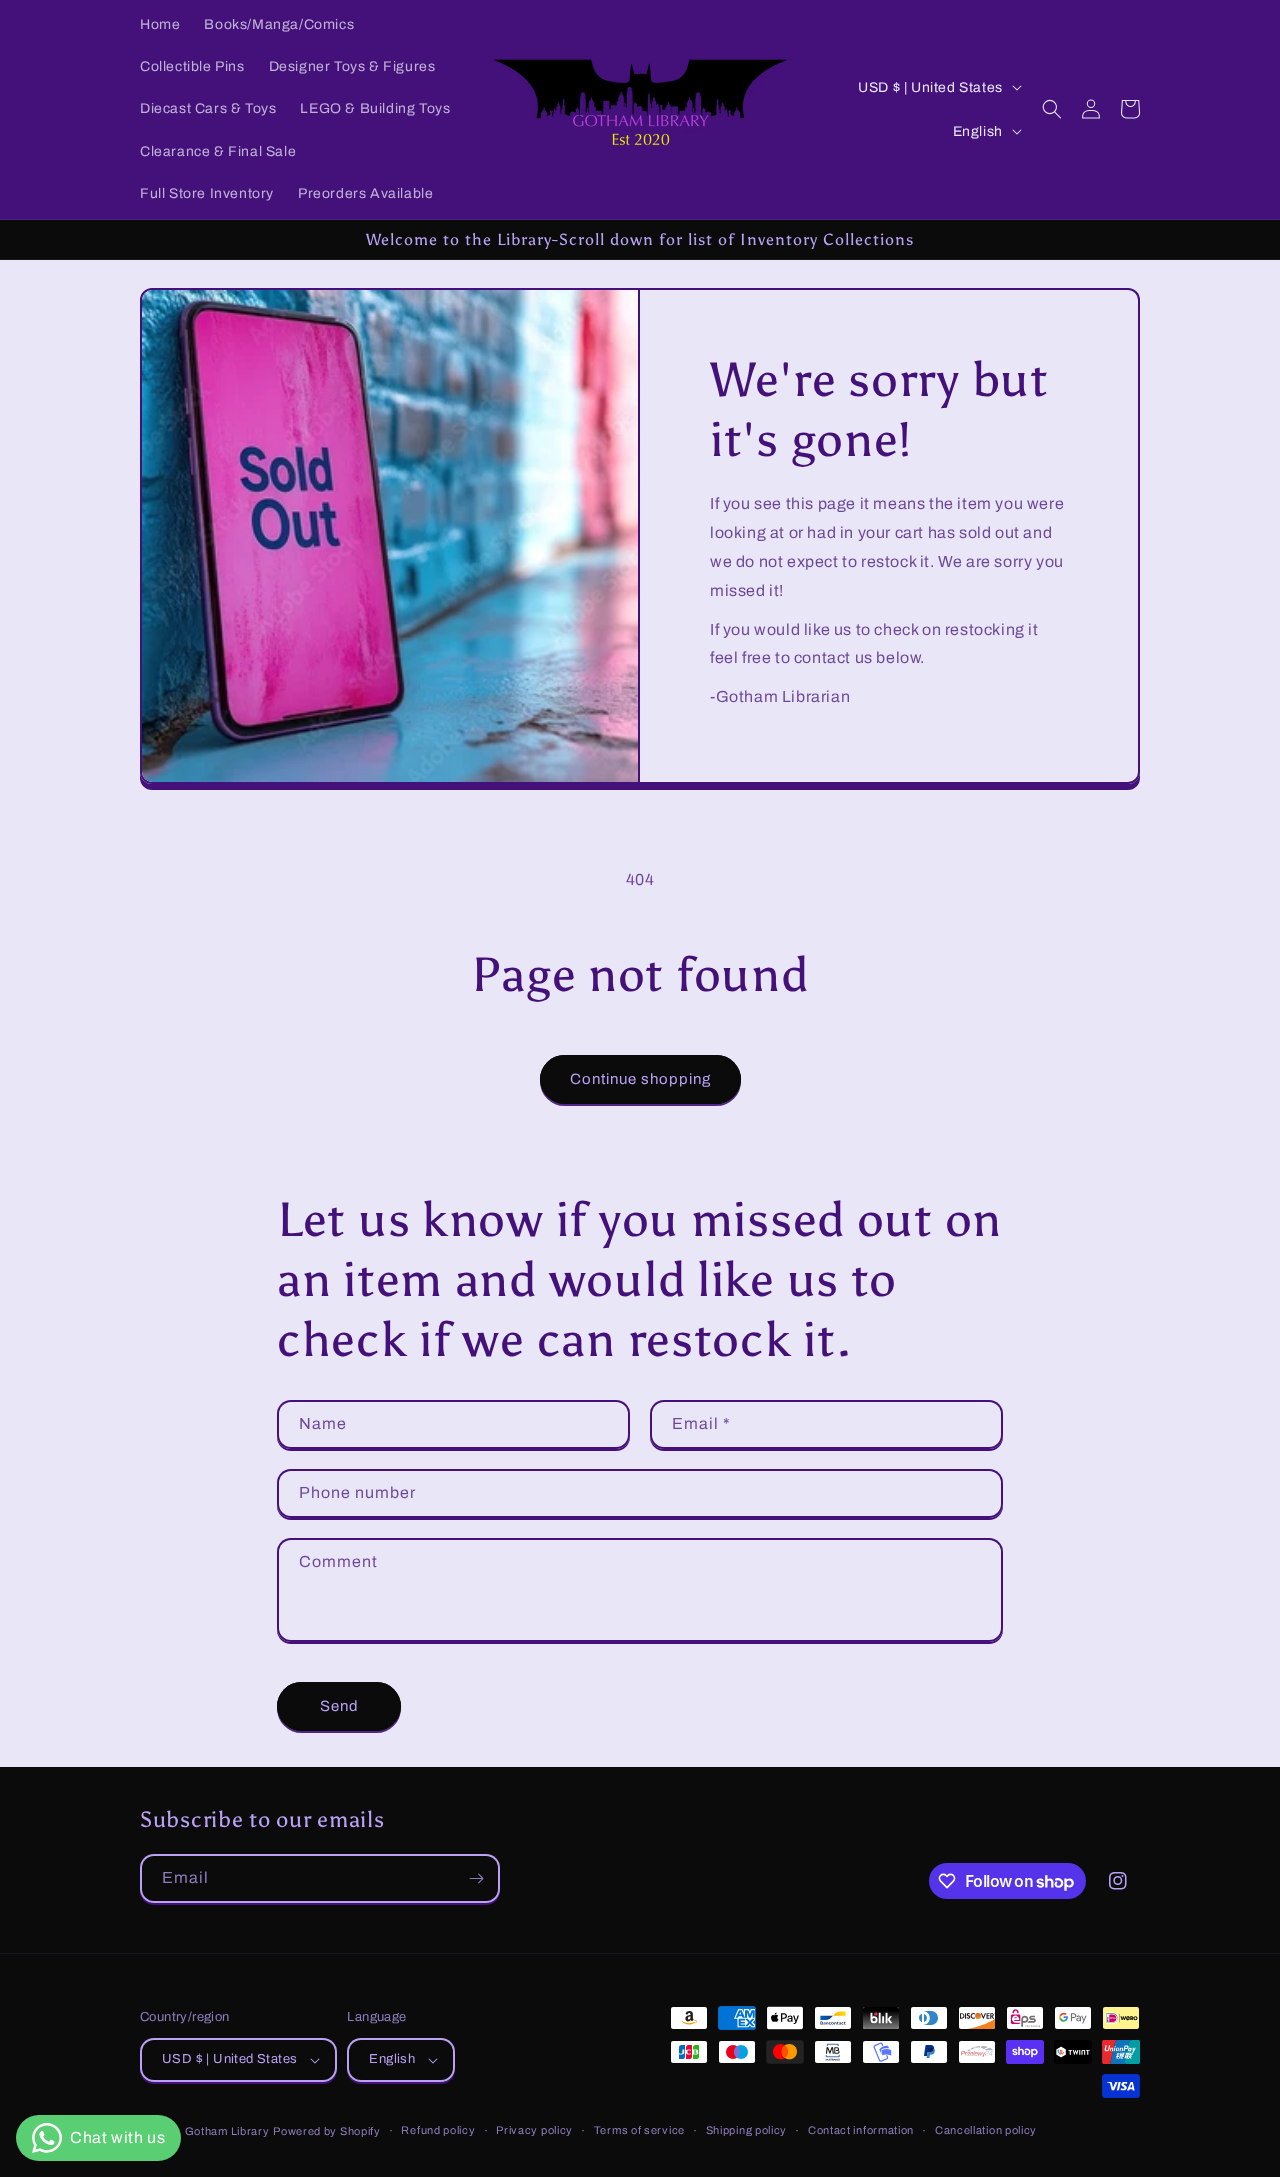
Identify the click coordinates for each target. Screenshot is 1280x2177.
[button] (1052, 109)
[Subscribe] (476, 1878)
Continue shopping (640, 1079)
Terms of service (639, 2130)
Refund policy (438, 2130)
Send (339, 1706)
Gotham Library (227, 2131)
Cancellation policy (986, 2130)
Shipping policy (747, 2130)
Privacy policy (534, 2130)
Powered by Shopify (327, 2131)
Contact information (861, 2130)
